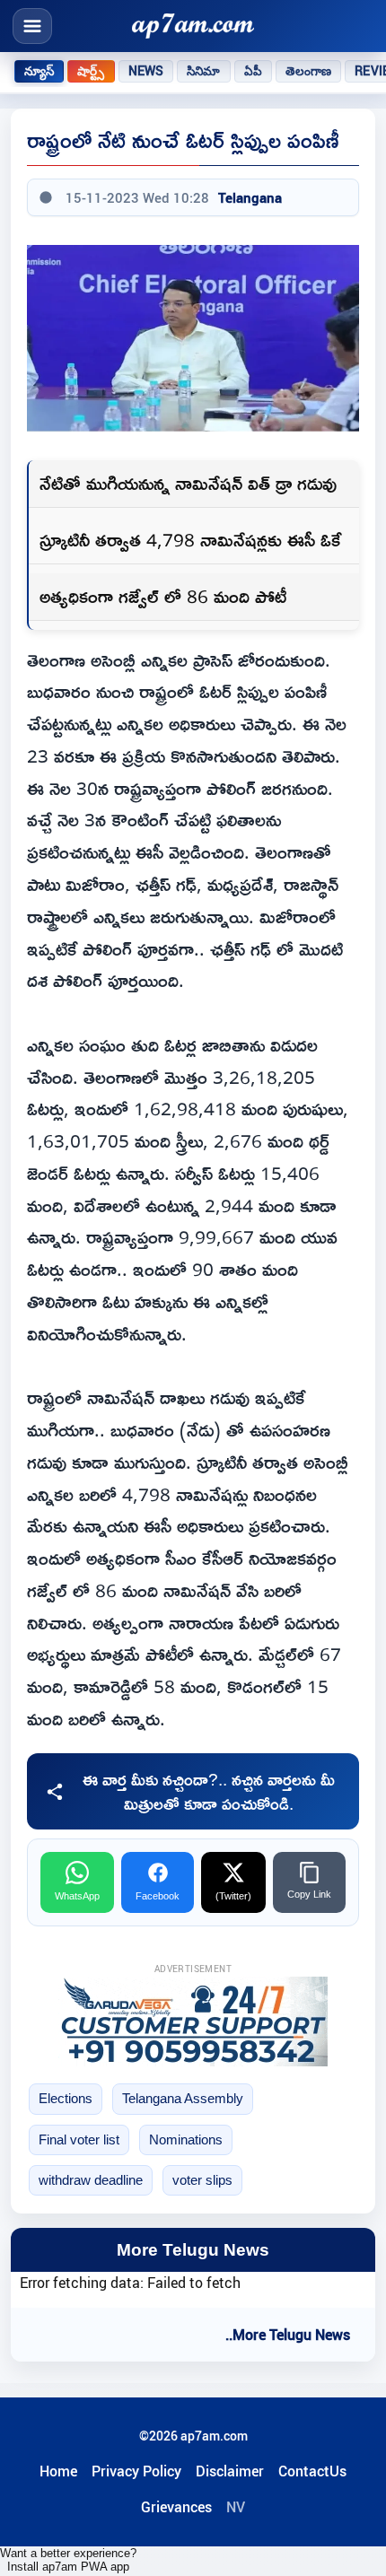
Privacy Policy (136, 2471)
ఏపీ (253, 71)
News (146, 71)
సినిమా (203, 71)
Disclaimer (230, 2471)
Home (58, 2471)
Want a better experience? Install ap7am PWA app (68, 2560)
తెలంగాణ (309, 71)
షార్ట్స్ (91, 71)
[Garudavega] (193, 2022)
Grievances (176, 2507)
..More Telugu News (288, 2335)
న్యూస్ (39, 71)
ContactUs (312, 2471)
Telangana (250, 197)
